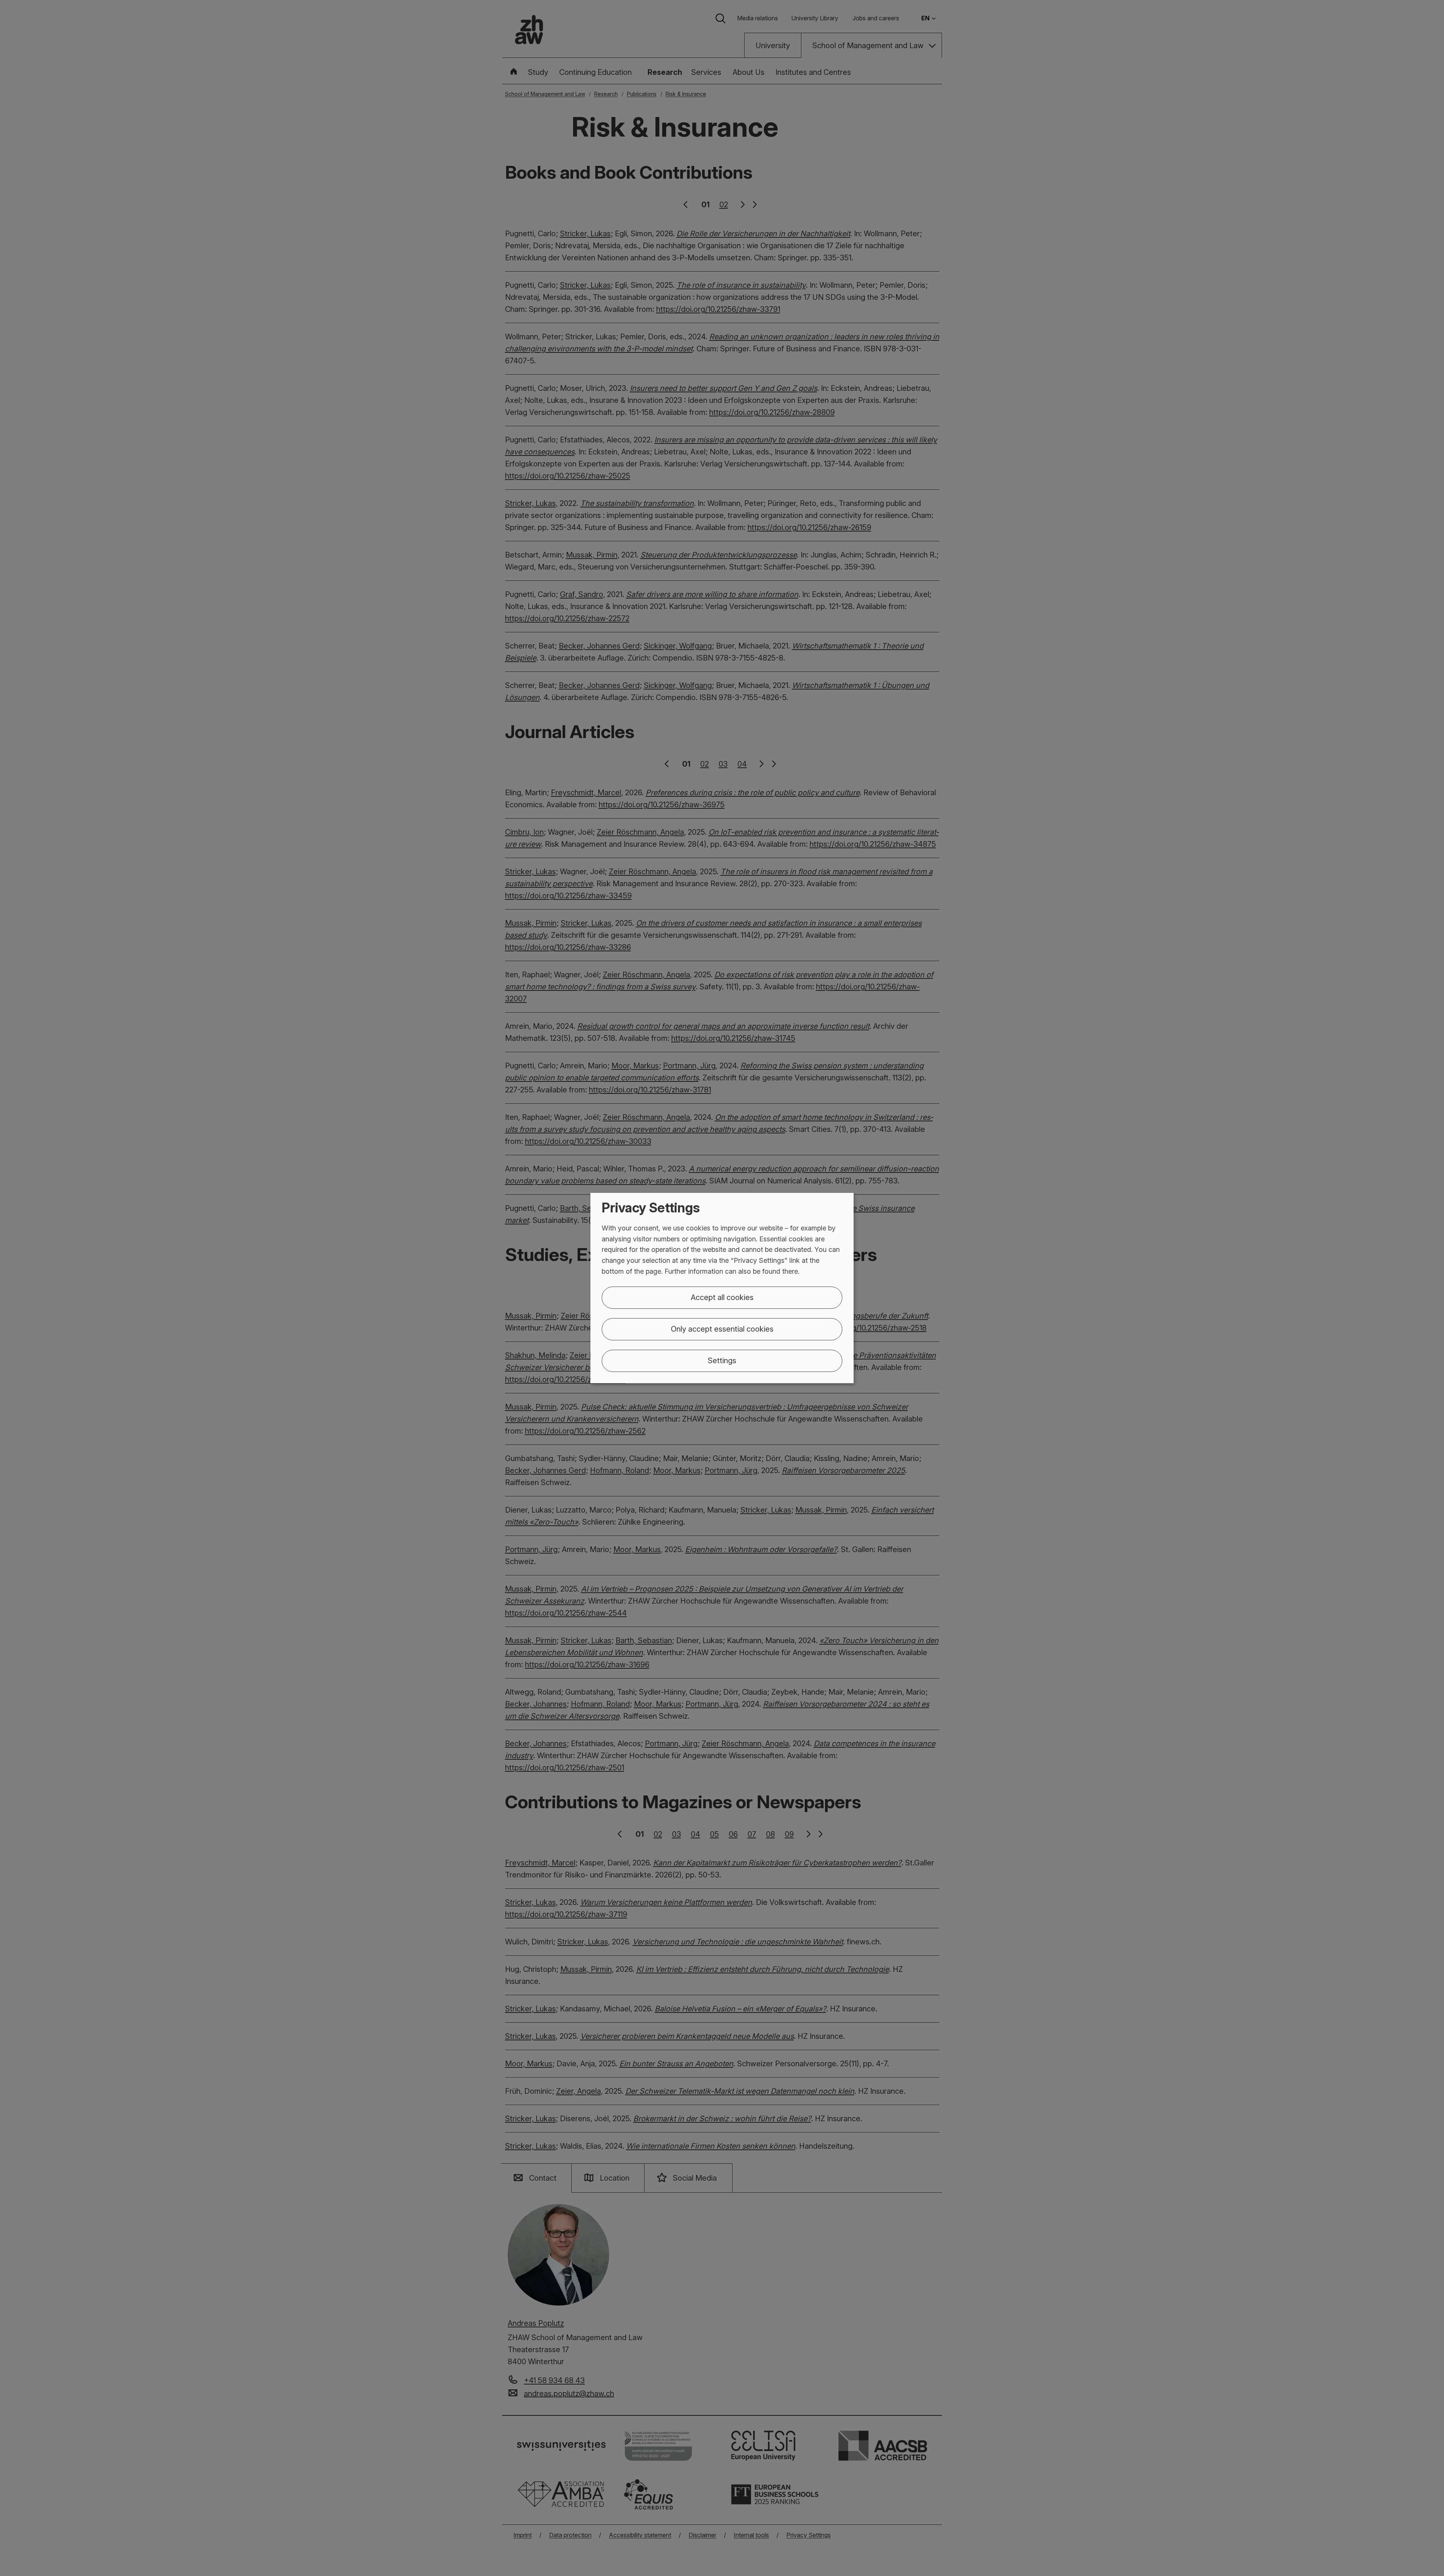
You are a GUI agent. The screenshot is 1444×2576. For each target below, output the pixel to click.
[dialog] (722, 1288)
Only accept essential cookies (722, 1329)
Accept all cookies (722, 1297)
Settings (722, 1361)
